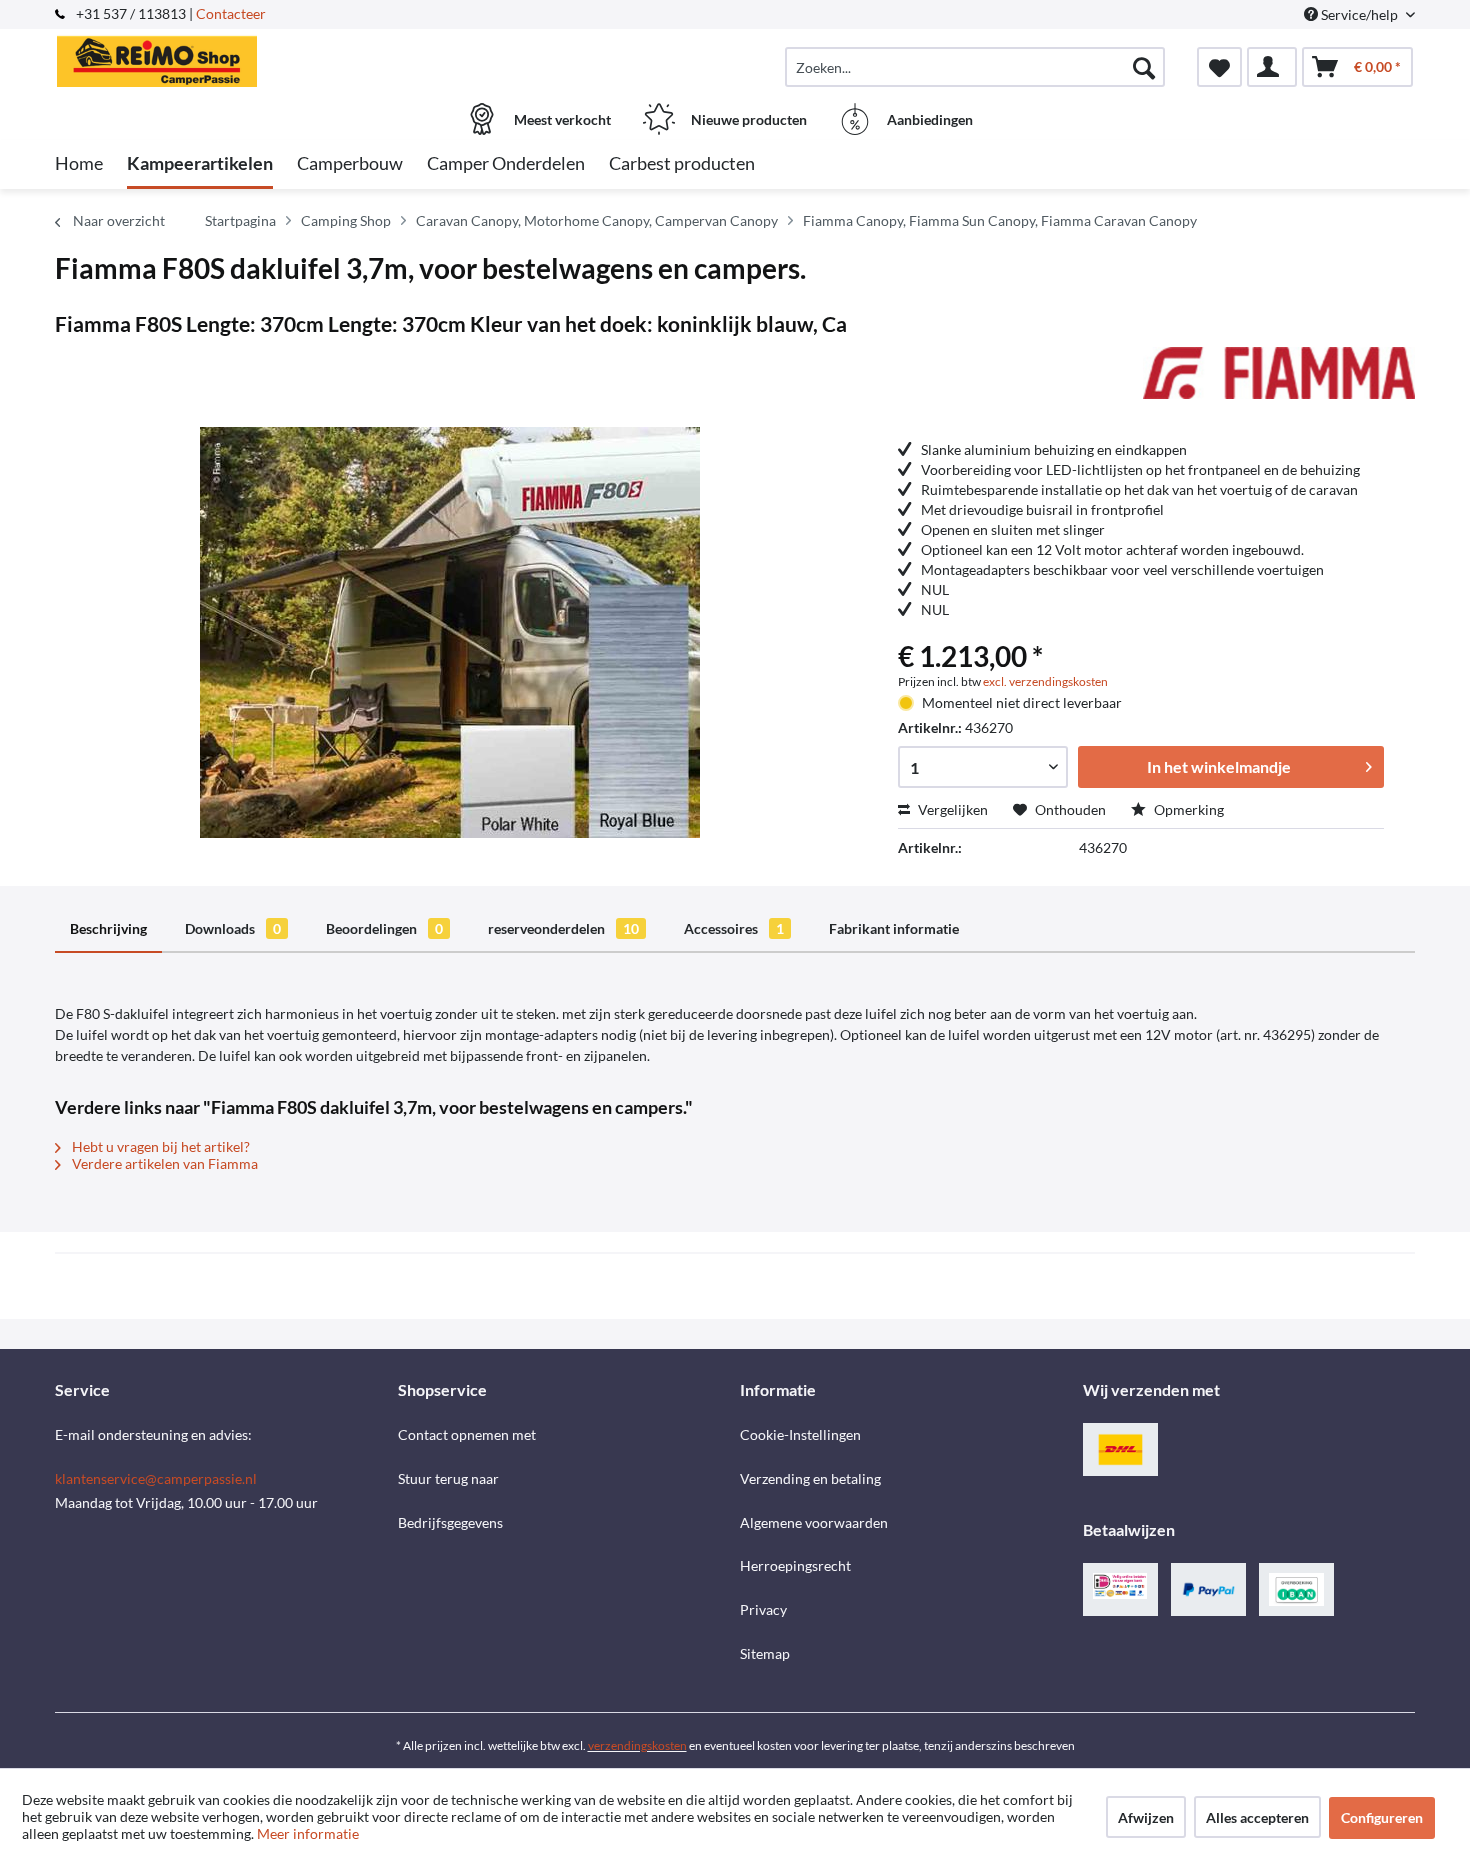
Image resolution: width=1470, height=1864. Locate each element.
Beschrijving (108, 928)
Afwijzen (1146, 1817)
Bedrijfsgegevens (450, 1522)
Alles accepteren (1257, 1817)
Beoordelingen (384, 928)
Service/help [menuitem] (1359, 14)
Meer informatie (308, 1833)
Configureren (1382, 1817)
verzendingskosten (637, 1745)
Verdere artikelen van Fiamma (163, 1163)
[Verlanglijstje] (1219, 67)
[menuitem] (975, 67)
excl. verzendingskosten (1045, 681)
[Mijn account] (1272, 67)
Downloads (233, 928)
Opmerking (1187, 809)
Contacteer (231, 13)
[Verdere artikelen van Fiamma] (1279, 382)
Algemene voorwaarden (814, 1522)
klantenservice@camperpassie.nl (156, 1478)
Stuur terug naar (448, 1478)
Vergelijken (951, 809)
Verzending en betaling (810, 1478)
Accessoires (734, 928)
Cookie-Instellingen (800, 1434)
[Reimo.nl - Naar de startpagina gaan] (224, 57)
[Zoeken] (1144, 67)
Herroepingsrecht (795, 1565)
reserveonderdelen (563, 928)
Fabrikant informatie (894, 928)
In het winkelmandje (1219, 766)
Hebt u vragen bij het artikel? (159, 1146)
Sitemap (765, 1653)
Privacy (763, 1609)
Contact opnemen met (467, 1434)
